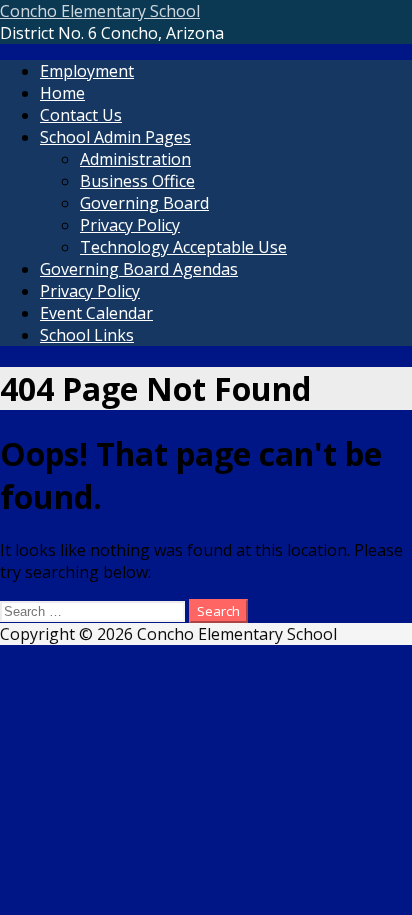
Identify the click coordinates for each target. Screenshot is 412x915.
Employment (87, 71)
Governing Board (144, 203)
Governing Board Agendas (139, 269)
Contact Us (81, 115)
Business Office (137, 181)
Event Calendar (96, 313)
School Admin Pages (115, 137)
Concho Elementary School (100, 11)
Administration (135, 159)
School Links (87, 335)
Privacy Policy (130, 225)
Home (62, 93)
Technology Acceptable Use (183, 247)
